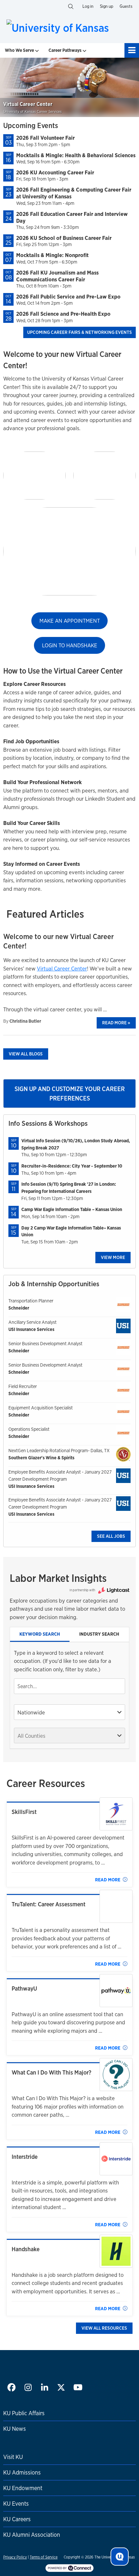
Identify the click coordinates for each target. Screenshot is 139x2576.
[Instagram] (28, 2388)
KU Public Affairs (24, 2413)
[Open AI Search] (120, 2557)
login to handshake (70, 645)
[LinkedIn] (44, 2388)
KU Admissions (22, 2472)
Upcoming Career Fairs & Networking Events (80, 332)
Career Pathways (65, 50)
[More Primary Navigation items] (132, 50)
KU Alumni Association (32, 2535)
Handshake (26, 2249)
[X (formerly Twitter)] (61, 2388)
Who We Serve (19, 50)
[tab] (40, 1635)
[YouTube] (77, 2388)
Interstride (25, 2157)
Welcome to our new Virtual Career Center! (59, 941)
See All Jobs (111, 1536)
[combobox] (69, 1686)
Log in (88, 6)
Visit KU (13, 2457)
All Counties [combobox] (31, 1736)
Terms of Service (44, 2557)
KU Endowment (23, 2488)
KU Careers (17, 2519)
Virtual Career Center (62, 968)
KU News (15, 2429)
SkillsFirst (24, 1812)
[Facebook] (11, 2388)
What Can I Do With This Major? (52, 2072)
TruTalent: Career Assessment (48, 1904)
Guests (126, 6)
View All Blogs (26, 1054)
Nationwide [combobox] (31, 1712)
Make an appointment (70, 621)
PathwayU (24, 1988)
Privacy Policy (15, 2557)
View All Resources (104, 2328)
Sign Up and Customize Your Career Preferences (70, 1094)
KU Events (16, 2503)
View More (113, 1257)
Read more (116, 1023)
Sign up (107, 6)
